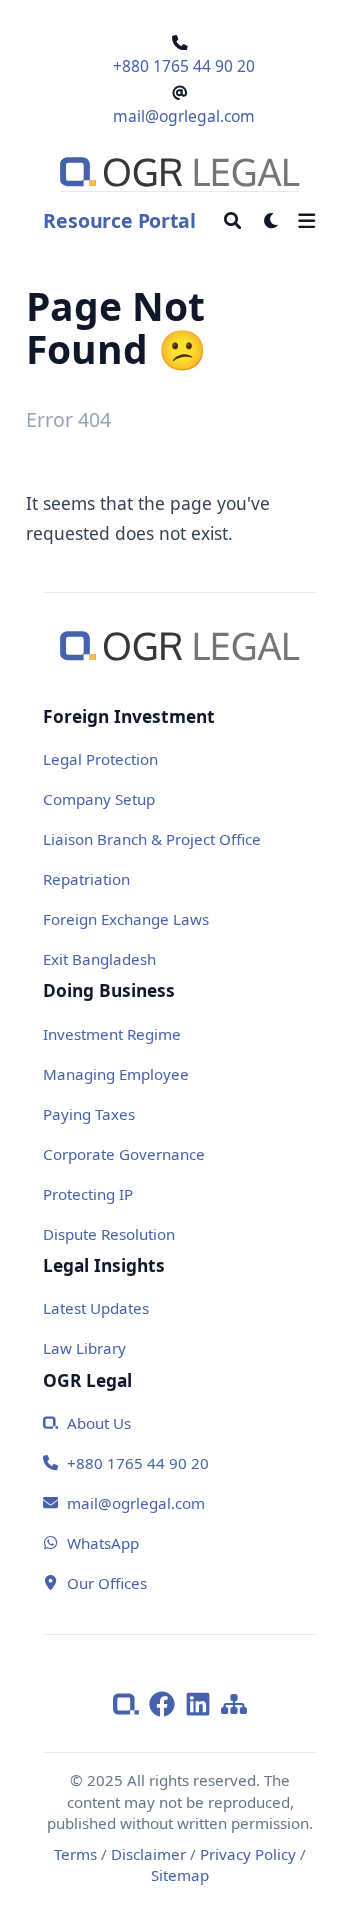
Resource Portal (119, 220)
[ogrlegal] (131, 1702)
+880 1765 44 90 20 (184, 66)
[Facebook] (167, 1702)
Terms (75, 1854)
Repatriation (86, 879)
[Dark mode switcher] (271, 220)
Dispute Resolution (109, 1234)
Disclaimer (148, 1854)
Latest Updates (96, 1308)
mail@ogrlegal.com (184, 116)
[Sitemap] (234, 1702)
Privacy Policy (248, 1854)
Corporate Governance (124, 1154)
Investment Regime (112, 1034)
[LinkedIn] (203, 1702)
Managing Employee (116, 1074)
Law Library (84, 1348)
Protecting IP (88, 1194)
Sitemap (180, 1875)
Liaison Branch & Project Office (152, 839)
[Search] (232, 220)
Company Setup (99, 799)
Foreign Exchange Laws (126, 919)
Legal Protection (100, 759)
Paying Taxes (89, 1114)
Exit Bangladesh (99, 959)
